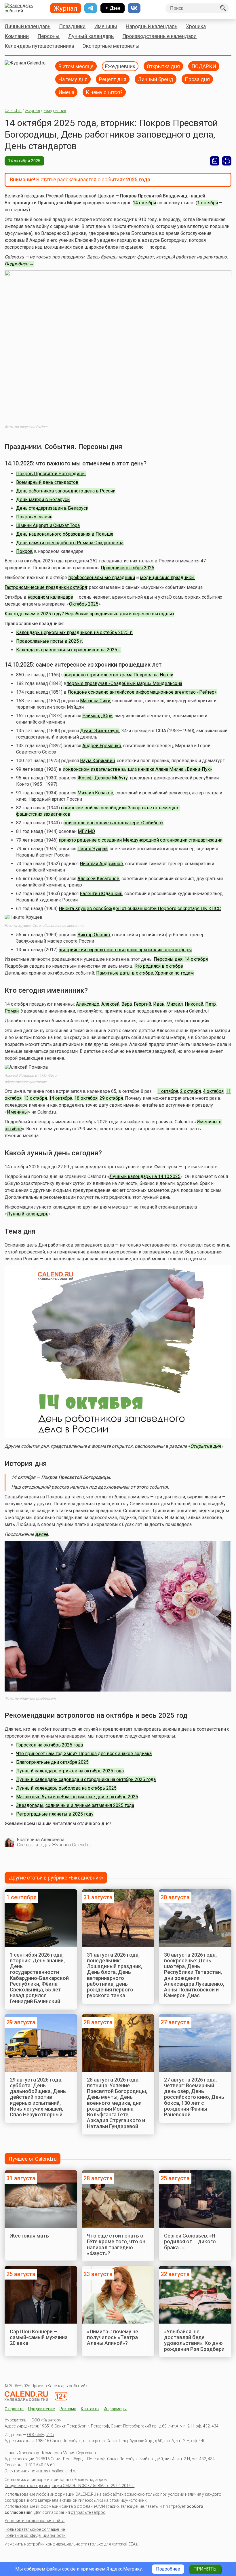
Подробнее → (19, 264)
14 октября (144, 203)
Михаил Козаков (95, 793)
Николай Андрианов (101, 864)
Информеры (115, 2409)
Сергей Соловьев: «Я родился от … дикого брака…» (190, 2242)
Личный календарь (27, 26)
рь (46, 1214)
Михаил (175, 1004)
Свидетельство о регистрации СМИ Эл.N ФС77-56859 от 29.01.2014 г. (70, 2486)
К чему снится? (104, 92)
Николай (194, 1004)
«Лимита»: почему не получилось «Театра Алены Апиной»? (113, 2337)
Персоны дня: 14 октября (181, 959)
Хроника (196, 26)
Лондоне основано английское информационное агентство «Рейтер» (142, 692)
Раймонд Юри (97, 716)
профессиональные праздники (102, 578)
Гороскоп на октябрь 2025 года (50, 1745)
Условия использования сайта (35, 2521)
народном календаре (50, 597)
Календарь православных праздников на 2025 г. (69, 650)
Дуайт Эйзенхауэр (100, 731)
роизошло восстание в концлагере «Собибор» (114, 823)
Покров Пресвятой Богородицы (51, 474)
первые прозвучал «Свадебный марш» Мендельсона (124, 683)
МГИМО (86, 831)
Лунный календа (25, 1214)
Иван (159, 1004)
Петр (211, 1004)
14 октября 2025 (24, 161)
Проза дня (197, 79)
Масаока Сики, (96, 701)
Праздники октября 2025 (127, 568)
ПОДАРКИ (204, 66)
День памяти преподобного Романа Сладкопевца (70, 543)
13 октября (35, 1098)
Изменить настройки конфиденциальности (46, 2544)
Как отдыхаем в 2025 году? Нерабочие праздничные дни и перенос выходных (90, 614)
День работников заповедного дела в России (66, 491)
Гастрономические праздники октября (46, 587)
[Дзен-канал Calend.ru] (113, 8)
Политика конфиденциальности (35, 2535)
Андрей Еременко (102, 746)
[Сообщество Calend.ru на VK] (134, 8)
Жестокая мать (29, 2236)
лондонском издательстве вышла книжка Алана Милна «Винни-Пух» (137, 769)
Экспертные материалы (111, 46)
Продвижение (42, 2409)
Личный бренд (156, 79)
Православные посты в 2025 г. (50, 641)
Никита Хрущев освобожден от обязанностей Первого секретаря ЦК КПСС (140, 909)
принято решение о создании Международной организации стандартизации (141, 840)
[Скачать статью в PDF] (215, 161)
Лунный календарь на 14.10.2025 (145, 1176)
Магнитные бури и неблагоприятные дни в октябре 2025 (77, 1797)
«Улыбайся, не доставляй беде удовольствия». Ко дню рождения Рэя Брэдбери (194, 2340)
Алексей (110, 1004)
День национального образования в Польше (65, 534)
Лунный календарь (91, 36)
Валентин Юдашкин (101, 894)
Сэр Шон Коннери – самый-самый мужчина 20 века (39, 2337)
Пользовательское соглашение (35, 2529)
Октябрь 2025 (84, 604)
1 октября (208, 203)
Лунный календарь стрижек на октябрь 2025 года (70, 1771)
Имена (66, 92)
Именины (106, 26)
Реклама (68, 2409)
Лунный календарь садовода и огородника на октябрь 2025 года (86, 1779)
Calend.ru (13, 111)
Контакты (90, 2409)
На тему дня (73, 79)
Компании (17, 36)
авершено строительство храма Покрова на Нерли (118, 675)
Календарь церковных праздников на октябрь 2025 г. (74, 632)
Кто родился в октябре (159, 966)
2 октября (191, 1091)
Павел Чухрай (93, 849)
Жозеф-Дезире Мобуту (103, 778)
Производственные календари (159, 36)
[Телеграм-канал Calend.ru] (91, 8)
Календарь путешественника (39, 46)
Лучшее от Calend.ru (33, 2159)
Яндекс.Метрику (124, 2569)
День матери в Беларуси (43, 500)
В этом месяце (76, 66)
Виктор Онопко (94, 935)
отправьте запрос (88, 2512)
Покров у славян (34, 517)
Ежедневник (120, 66)
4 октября (213, 1091)
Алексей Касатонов (98, 879)
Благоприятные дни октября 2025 (52, 1762)
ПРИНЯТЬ (205, 2569)
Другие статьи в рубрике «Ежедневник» (56, 1878)
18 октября (86, 1098)
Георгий (142, 1004)
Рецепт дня (113, 79)
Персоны (48, 36)
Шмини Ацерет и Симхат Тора (48, 525)
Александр (88, 1004)
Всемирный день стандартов (47, 482)
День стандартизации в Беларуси (52, 508)
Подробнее (168, 2569)
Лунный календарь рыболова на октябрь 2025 (66, 1788)
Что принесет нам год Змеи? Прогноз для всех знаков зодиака (84, 1754)
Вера (127, 1004)
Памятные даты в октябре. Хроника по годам (145, 973)
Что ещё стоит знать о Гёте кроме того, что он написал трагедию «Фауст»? (116, 2244)
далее (41, 1534)
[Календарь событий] (25, 8)
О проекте (14, 2409)
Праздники (72, 26)
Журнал (33, 111)
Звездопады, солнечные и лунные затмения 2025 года (75, 1805)
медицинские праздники (167, 578)
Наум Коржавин (97, 761)
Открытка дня (163, 66)
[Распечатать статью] (227, 161)
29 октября (111, 1098)
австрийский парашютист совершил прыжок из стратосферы (125, 950)
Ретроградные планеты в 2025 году (55, 1814)
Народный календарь (152, 26)
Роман (12, 1011)
